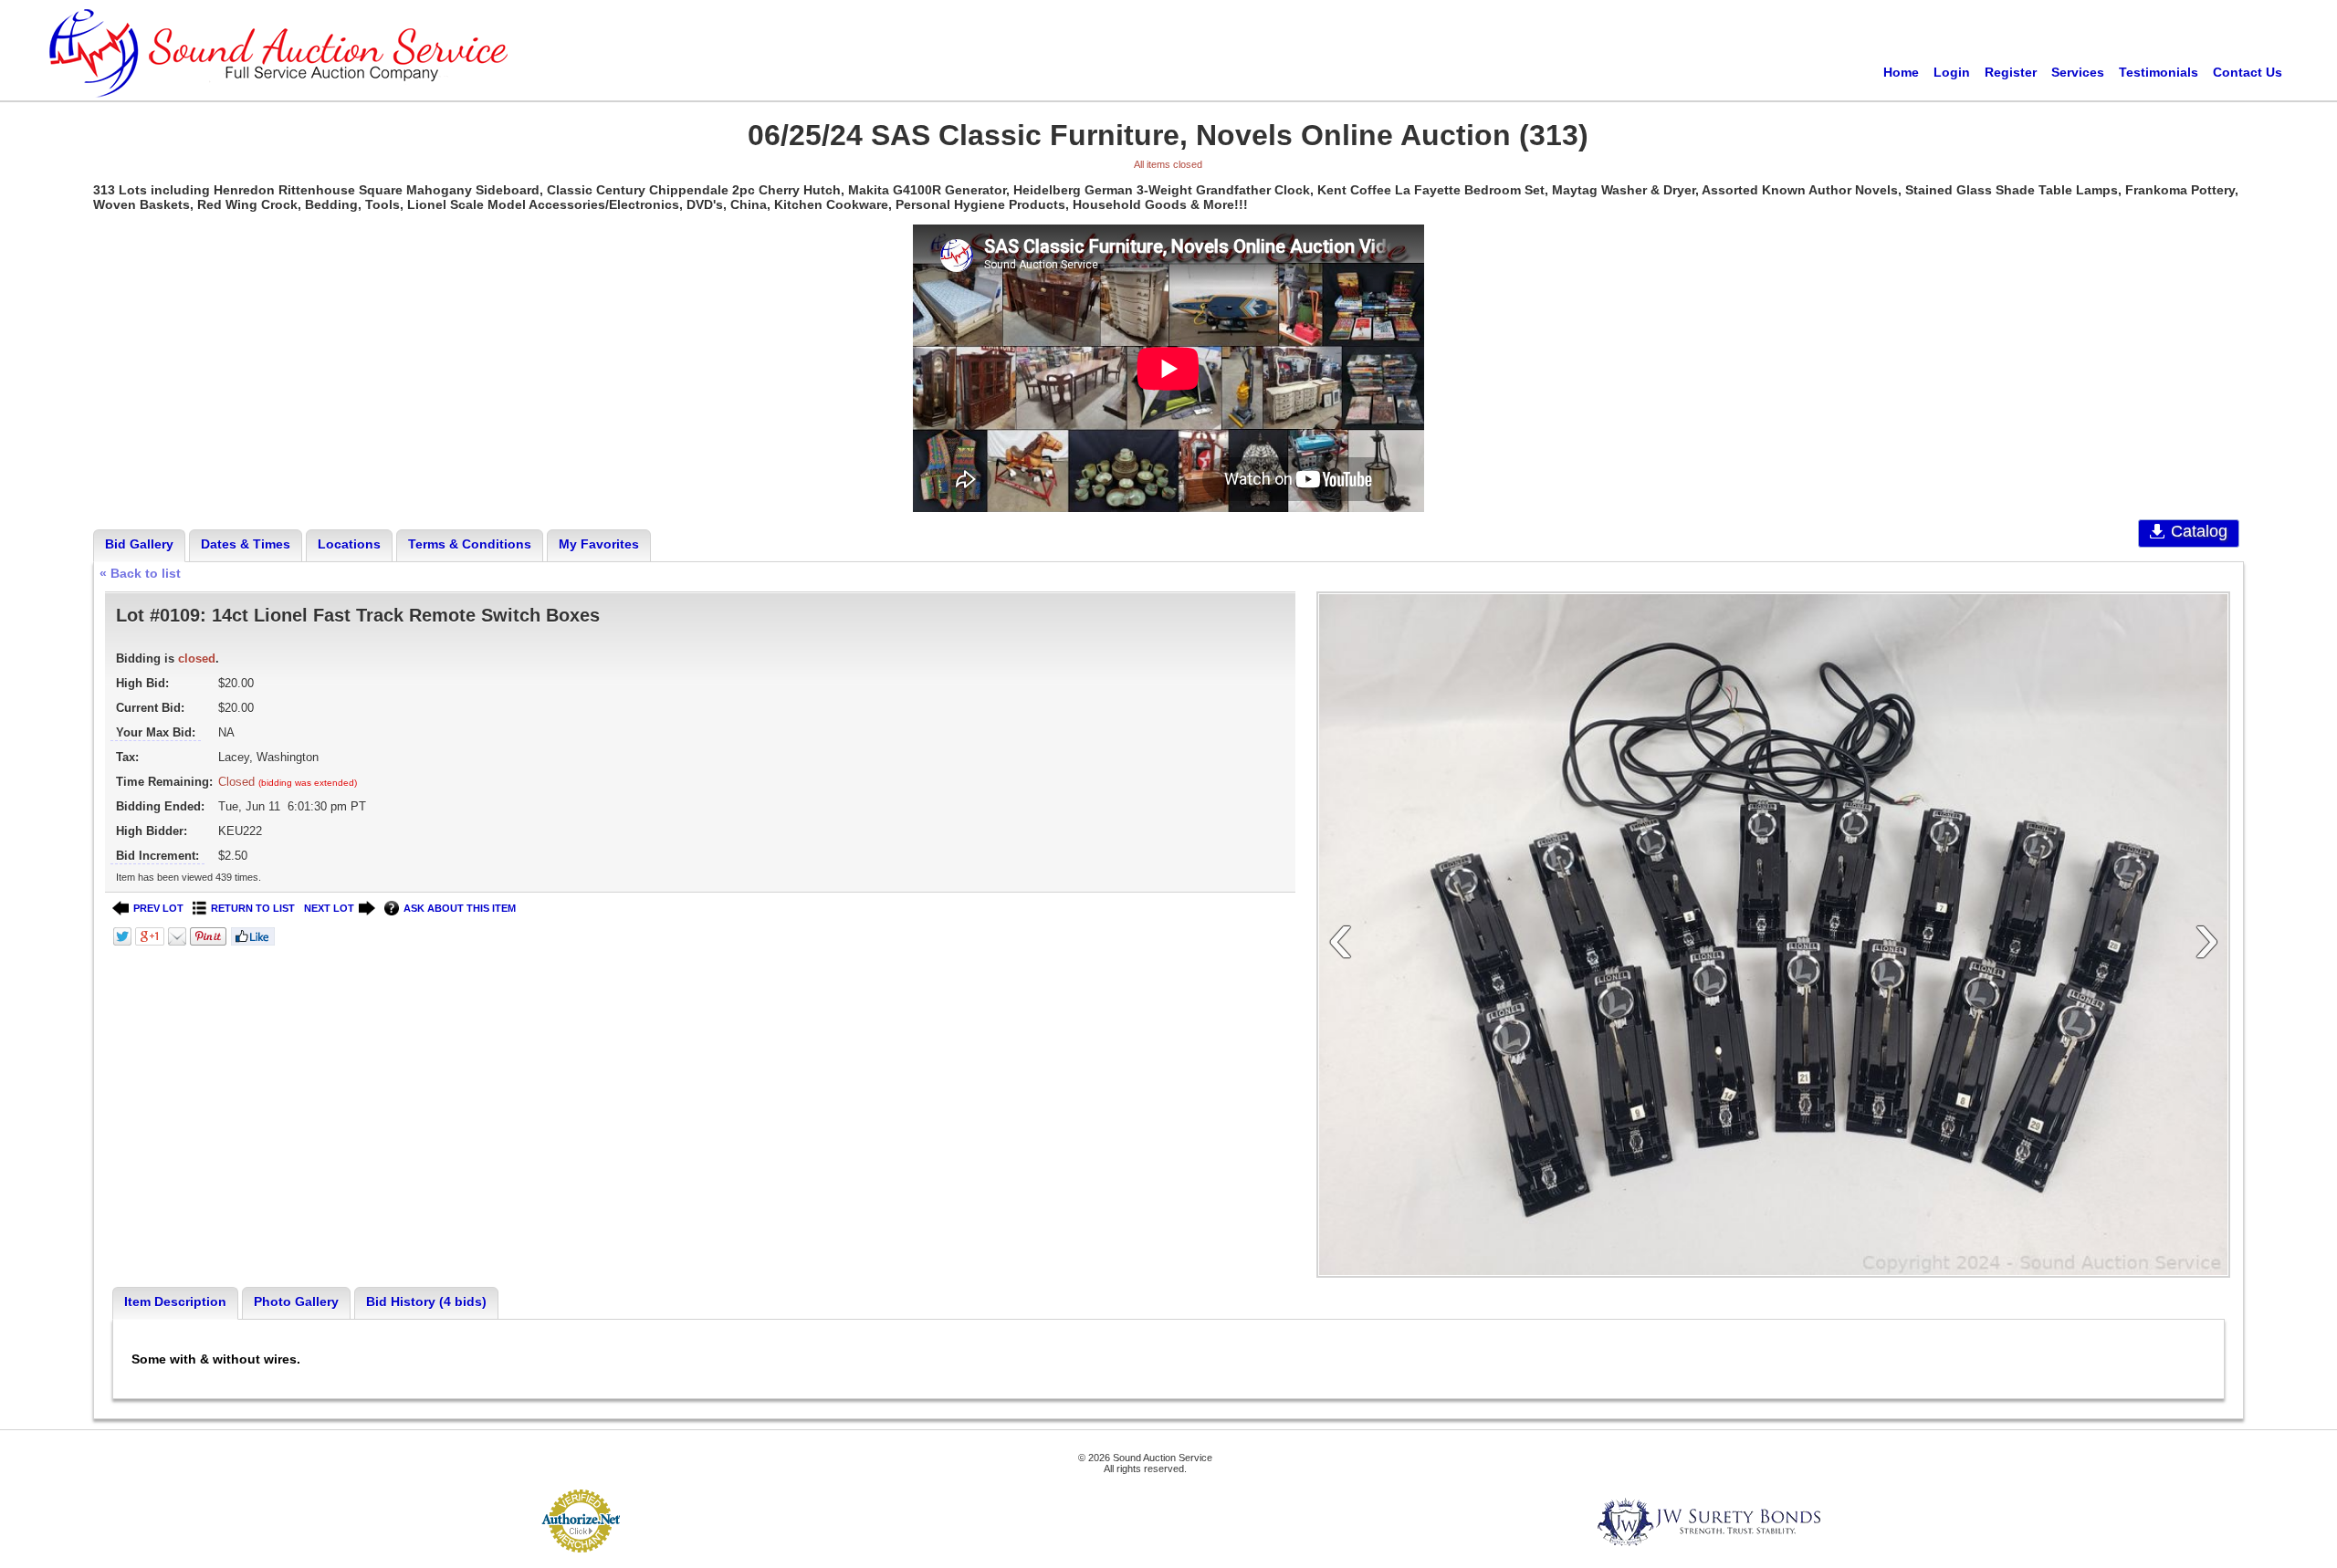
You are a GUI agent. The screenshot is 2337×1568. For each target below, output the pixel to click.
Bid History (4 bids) (426, 1301)
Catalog (2199, 531)
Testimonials (2159, 72)
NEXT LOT (329, 908)
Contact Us (2248, 72)
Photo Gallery (296, 1301)
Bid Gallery (139, 544)
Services (2078, 72)
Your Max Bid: (156, 732)
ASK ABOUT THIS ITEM (460, 908)
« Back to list (140, 573)
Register (2011, 72)
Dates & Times (246, 544)
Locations (349, 544)
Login (1952, 72)
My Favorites (599, 544)
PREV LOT (158, 908)
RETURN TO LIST (253, 908)
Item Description (175, 1301)
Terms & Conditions (470, 544)
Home (1901, 72)
